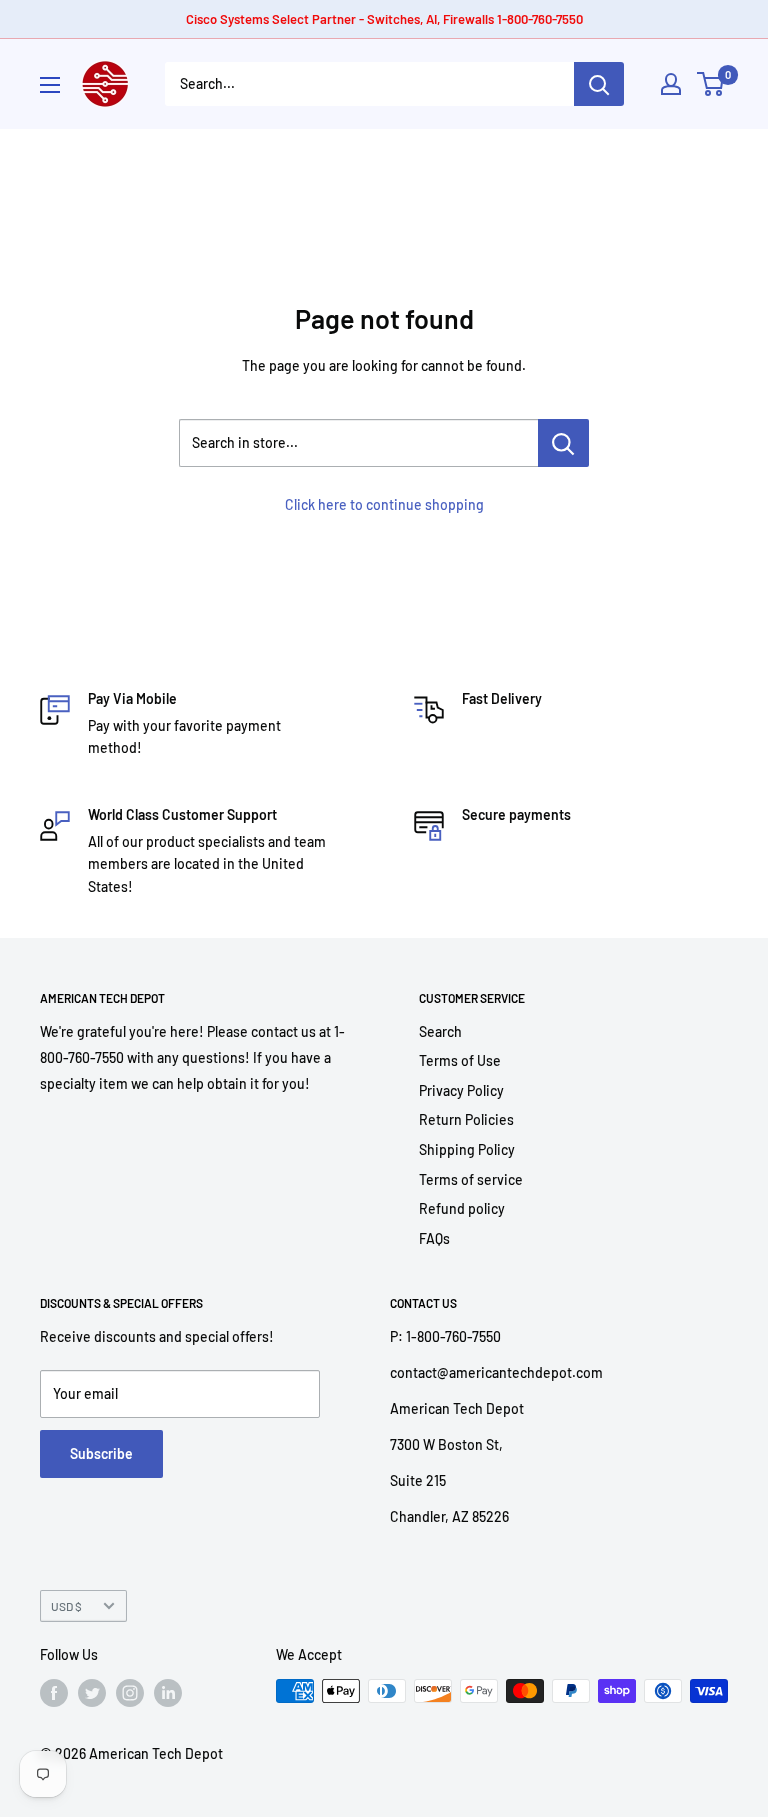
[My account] (671, 84)
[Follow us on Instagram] (130, 1693)
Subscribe (101, 1453)
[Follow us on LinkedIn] (168, 1693)
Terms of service (471, 1179)
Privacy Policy (461, 1090)
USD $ (66, 1606)
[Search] (599, 84)
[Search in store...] (563, 443)
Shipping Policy (467, 1149)
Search (440, 1031)
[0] (711, 84)
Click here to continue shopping (384, 504)
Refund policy (462, 1208)
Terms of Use (460, 1060)
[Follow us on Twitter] (92, 1693)
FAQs (434, 1238)
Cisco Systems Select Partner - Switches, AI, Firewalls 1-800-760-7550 (384, 19)
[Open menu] (50, 85)
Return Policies (466, 1119)
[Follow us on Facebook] (54, 1693)
